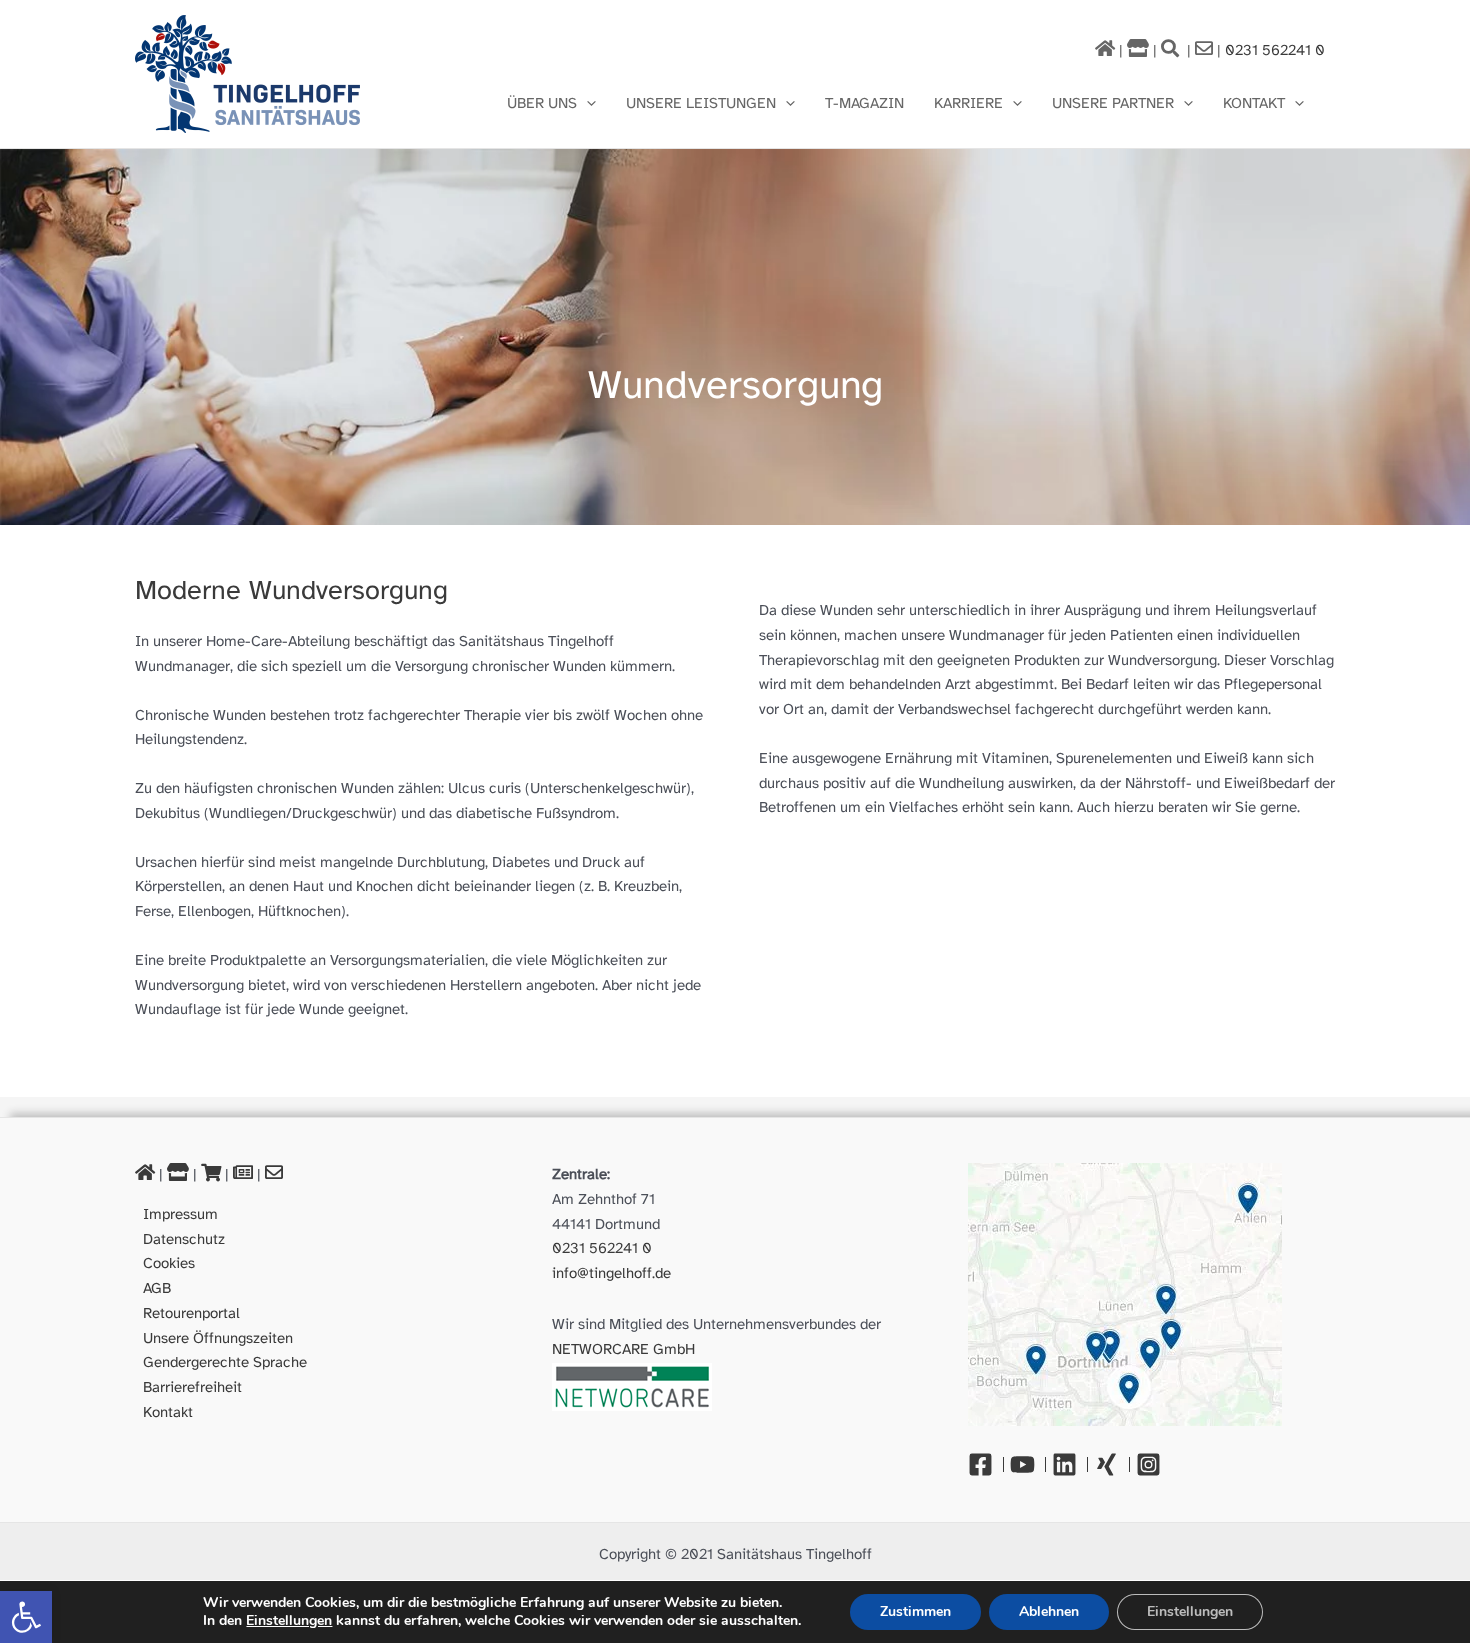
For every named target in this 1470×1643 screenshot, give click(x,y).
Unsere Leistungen (701, 104)
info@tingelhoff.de (611, 1274)
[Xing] (1112, 1464)
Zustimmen (915, 1611)
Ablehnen (1049, 1611)
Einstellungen (289, 1621)
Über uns (542, 104)
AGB (157, 1289)
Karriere (968, 104)
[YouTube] (1028, 1464)
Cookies (169, 1264)
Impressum (180, 1215)
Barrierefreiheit (192, 1388)
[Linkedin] (1070, 1464)
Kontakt (1254, 104)
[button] (26, 1617)
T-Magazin (864, 104)
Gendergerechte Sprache (225, 1363)
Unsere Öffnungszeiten (218, 1339)
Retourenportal (191, 1314)
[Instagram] (1153, 1464)
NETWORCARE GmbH (623, 1350)
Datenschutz (184, 1240)
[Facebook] (986, 1464)
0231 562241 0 (1275, 51)
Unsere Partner (1113, 104)
